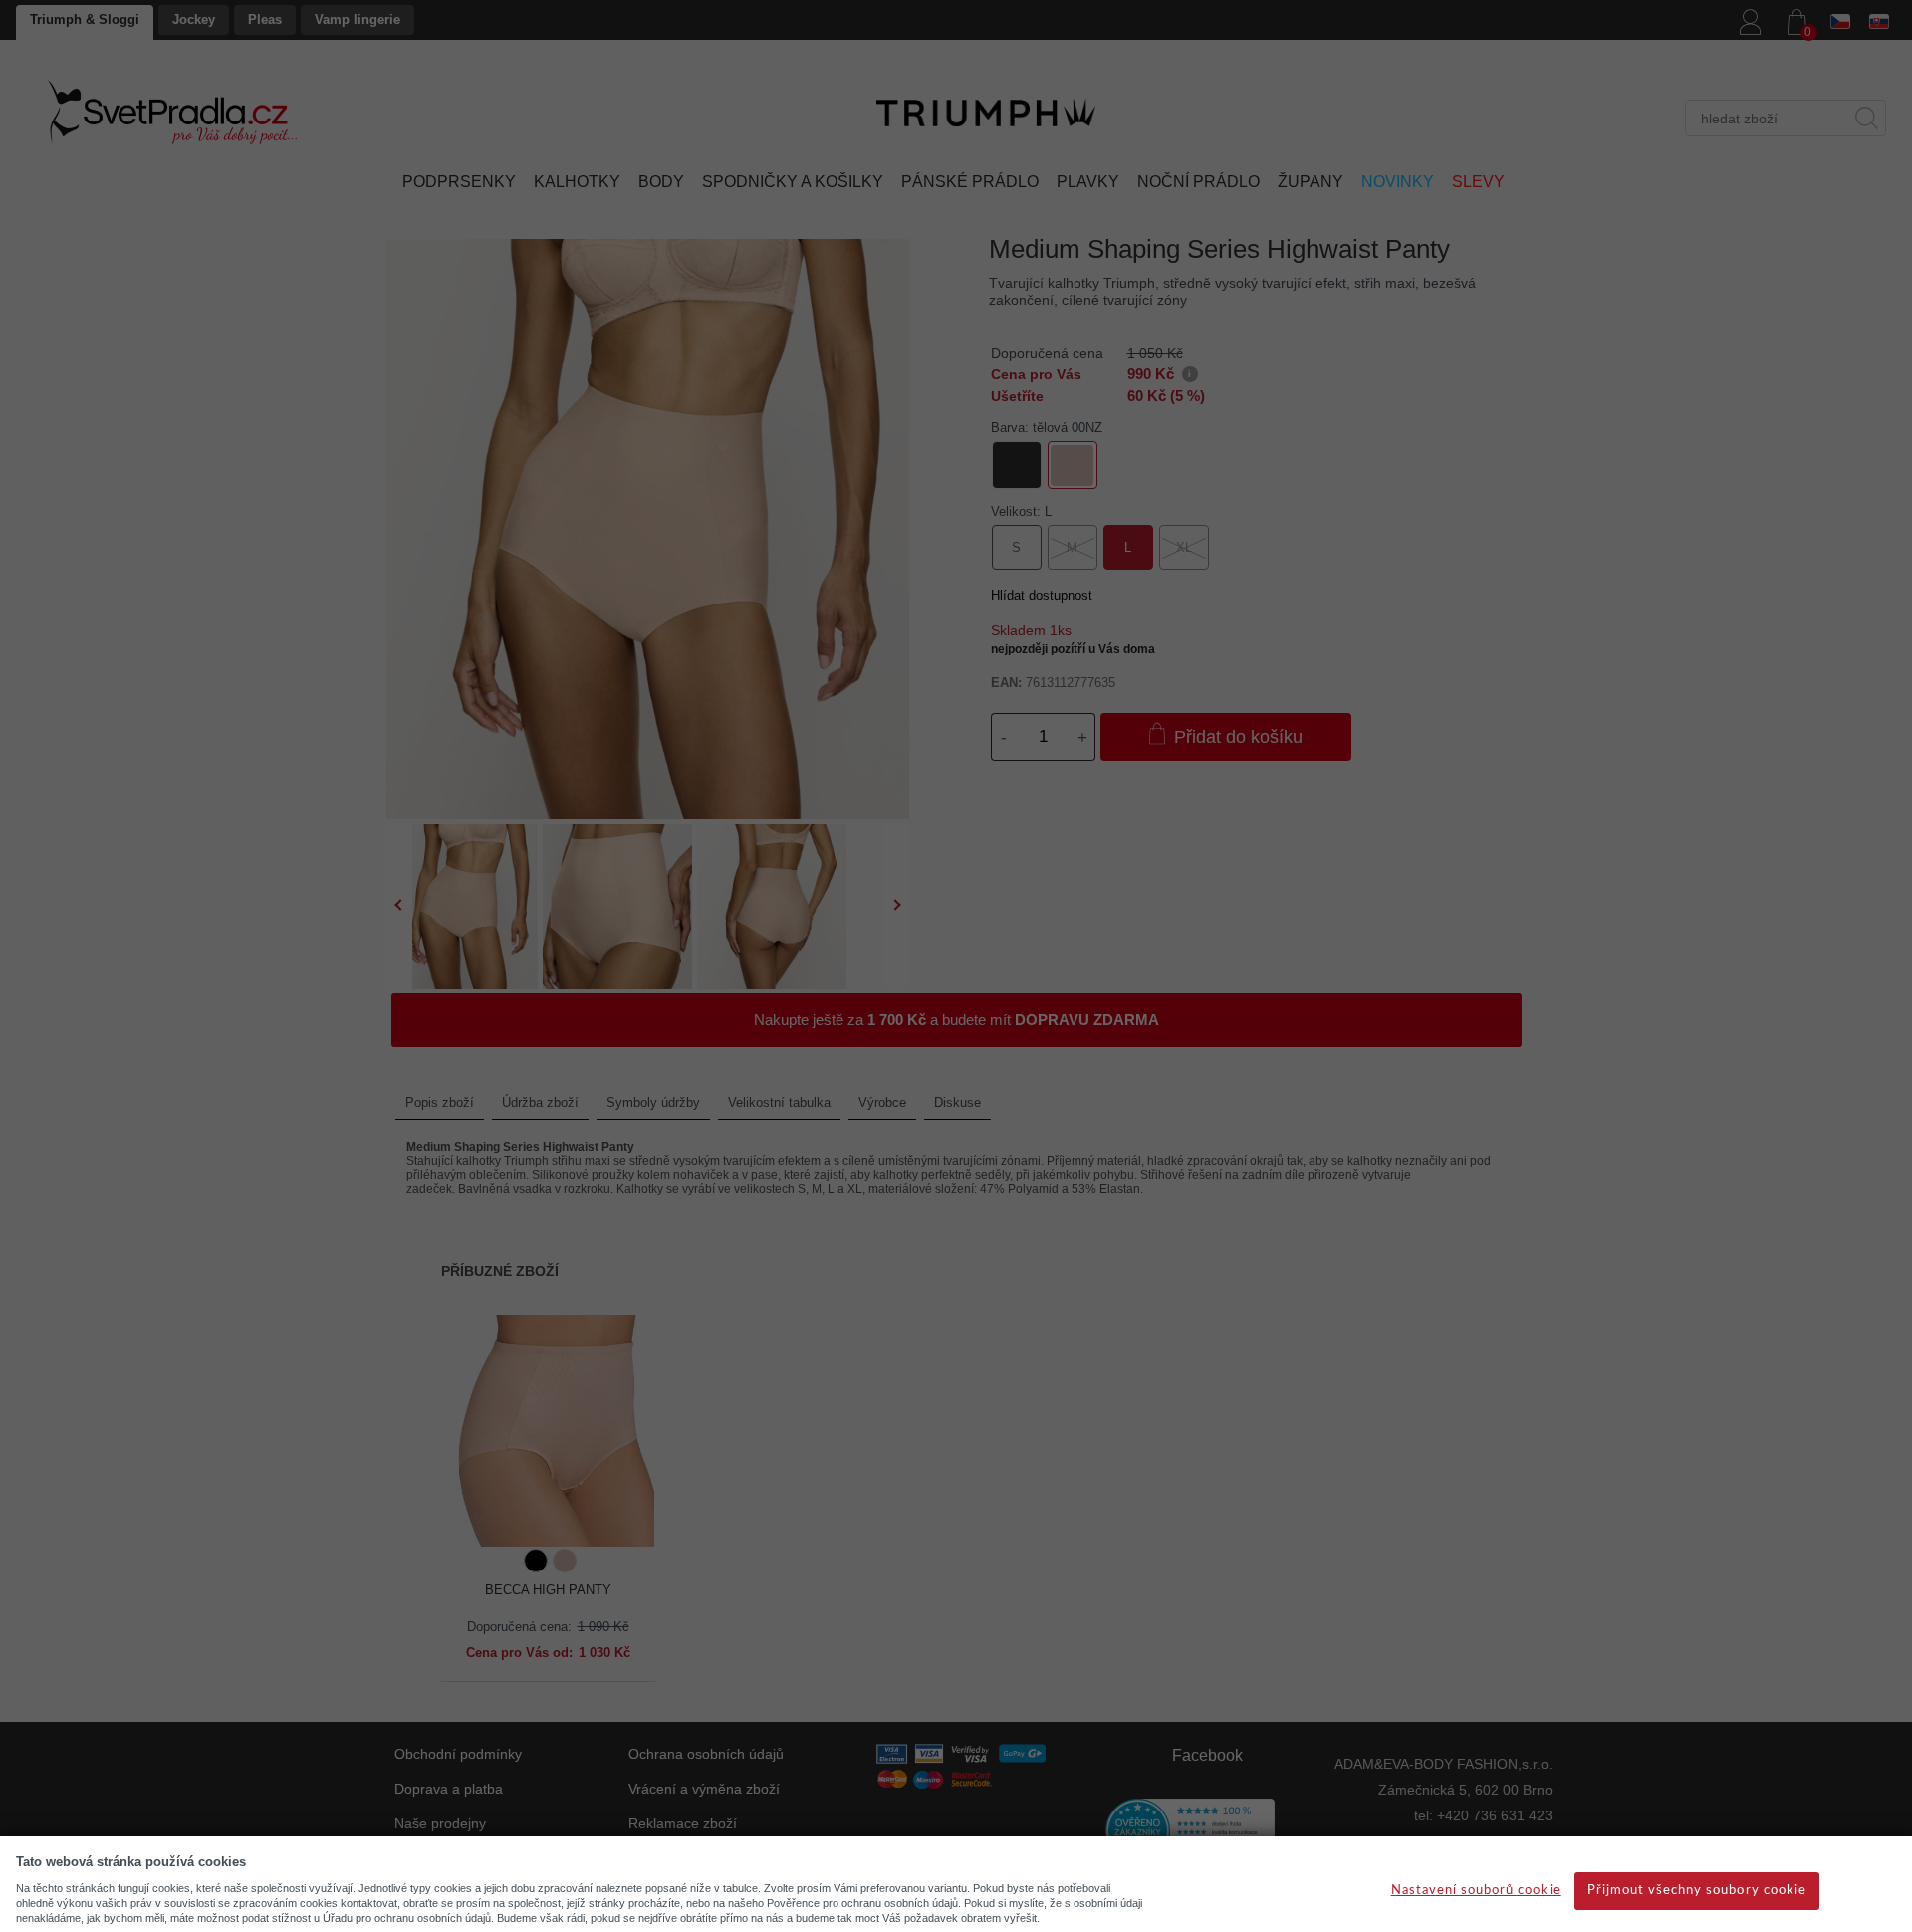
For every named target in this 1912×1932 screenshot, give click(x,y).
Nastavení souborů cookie (1476, 1891)
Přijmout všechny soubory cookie (1697, 1891)
